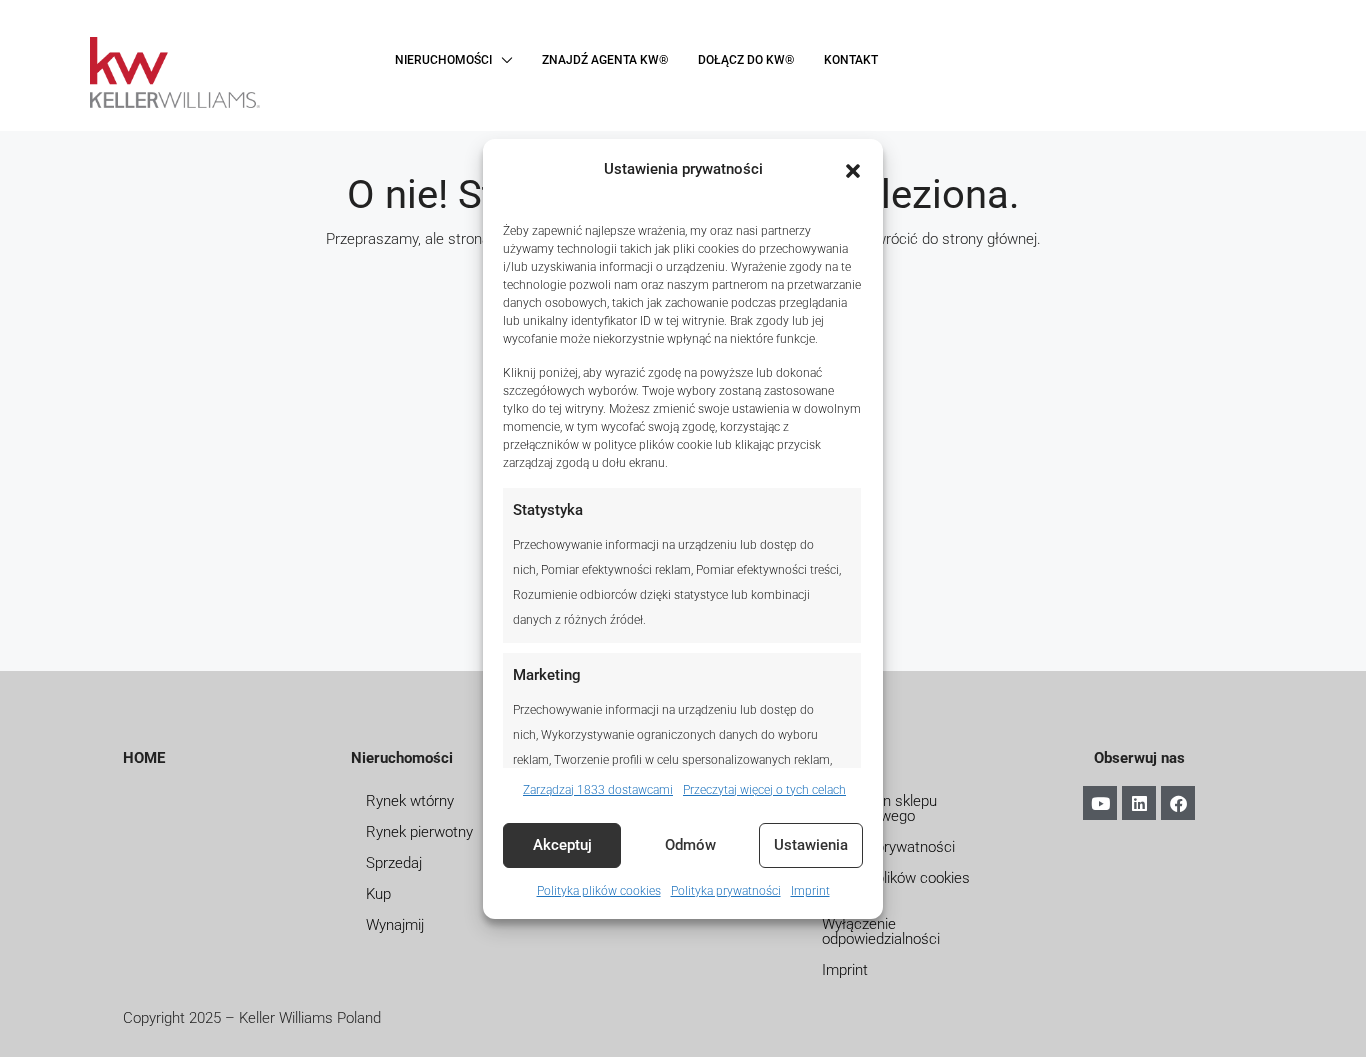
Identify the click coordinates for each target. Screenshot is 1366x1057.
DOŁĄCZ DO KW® (746, 60)
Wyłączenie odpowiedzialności (881, 931)
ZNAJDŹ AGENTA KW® (605, 60)
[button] (853, 169)
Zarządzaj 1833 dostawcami (598, 790)
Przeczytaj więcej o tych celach (764, 790)
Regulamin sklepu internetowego (879, 808)
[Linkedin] (1139, 803)
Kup (378, 894)
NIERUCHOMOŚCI (443, 60)
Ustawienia (811, 845)
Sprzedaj (394, 863)
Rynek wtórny (410, 801)
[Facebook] (1178, 803)
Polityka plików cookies (599, 891)
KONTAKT (851, 60)
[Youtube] (1100, 803)
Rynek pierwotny (419, 832)
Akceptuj (562, 845)
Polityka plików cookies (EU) (896, 885)
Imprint (810, 891)
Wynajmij (395, 925)
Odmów (690, 845)
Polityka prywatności (726, 891)
